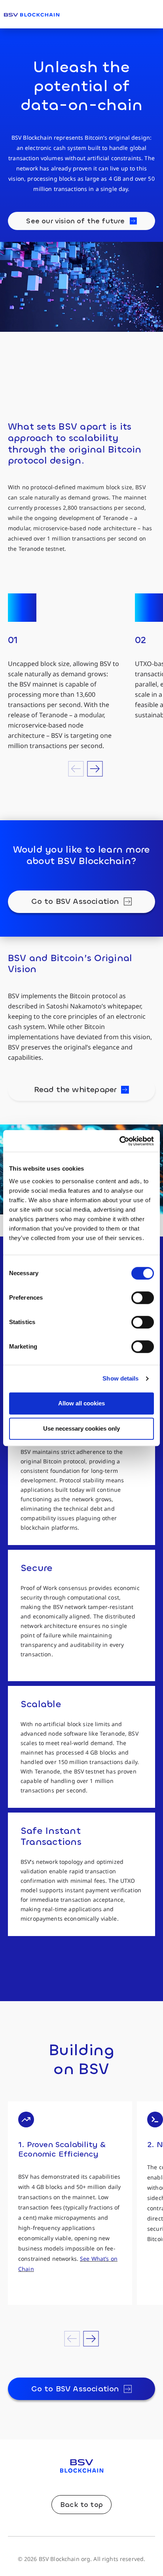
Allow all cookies (81, 1403)
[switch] (143, 1298)
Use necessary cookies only (81, 1428)
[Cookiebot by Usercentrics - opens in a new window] (119, 1141)
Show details (120, 1378)
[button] (76, 769)
